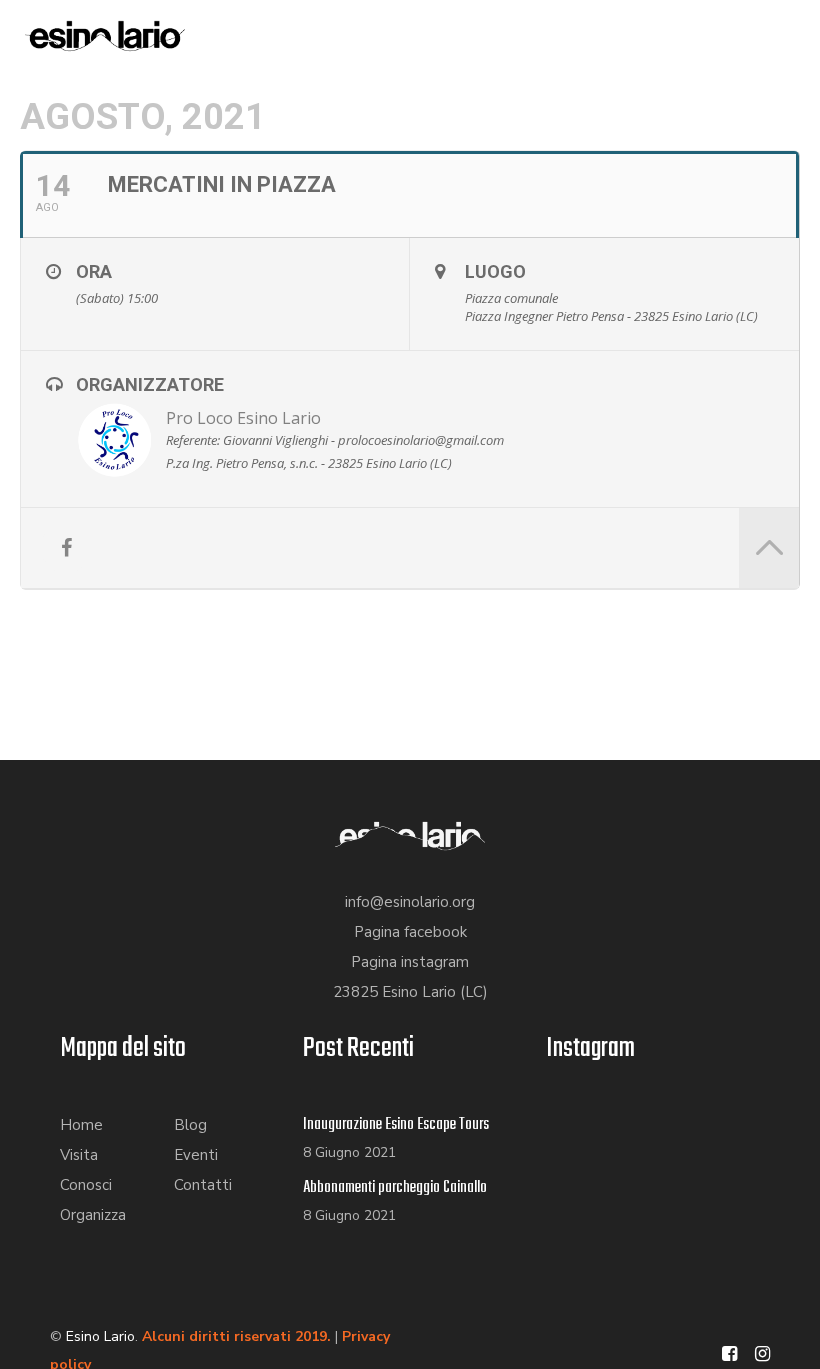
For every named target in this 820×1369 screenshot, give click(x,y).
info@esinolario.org (410, 902)
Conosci (86, 1185)
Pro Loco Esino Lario (243, 418)
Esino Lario (100, 1336)
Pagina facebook (410, 932)
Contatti (203, 1185)
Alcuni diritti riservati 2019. (236, 1336)
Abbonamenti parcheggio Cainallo (395, 1188)
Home (81, 1125)
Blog (190, 1125)
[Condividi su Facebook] (66, 548)
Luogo (495, 271)
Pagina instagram (410, 962)
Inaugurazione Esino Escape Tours (396, 1125)
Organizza (93, 1215)
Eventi (196, 1155)
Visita (79, 1155)
